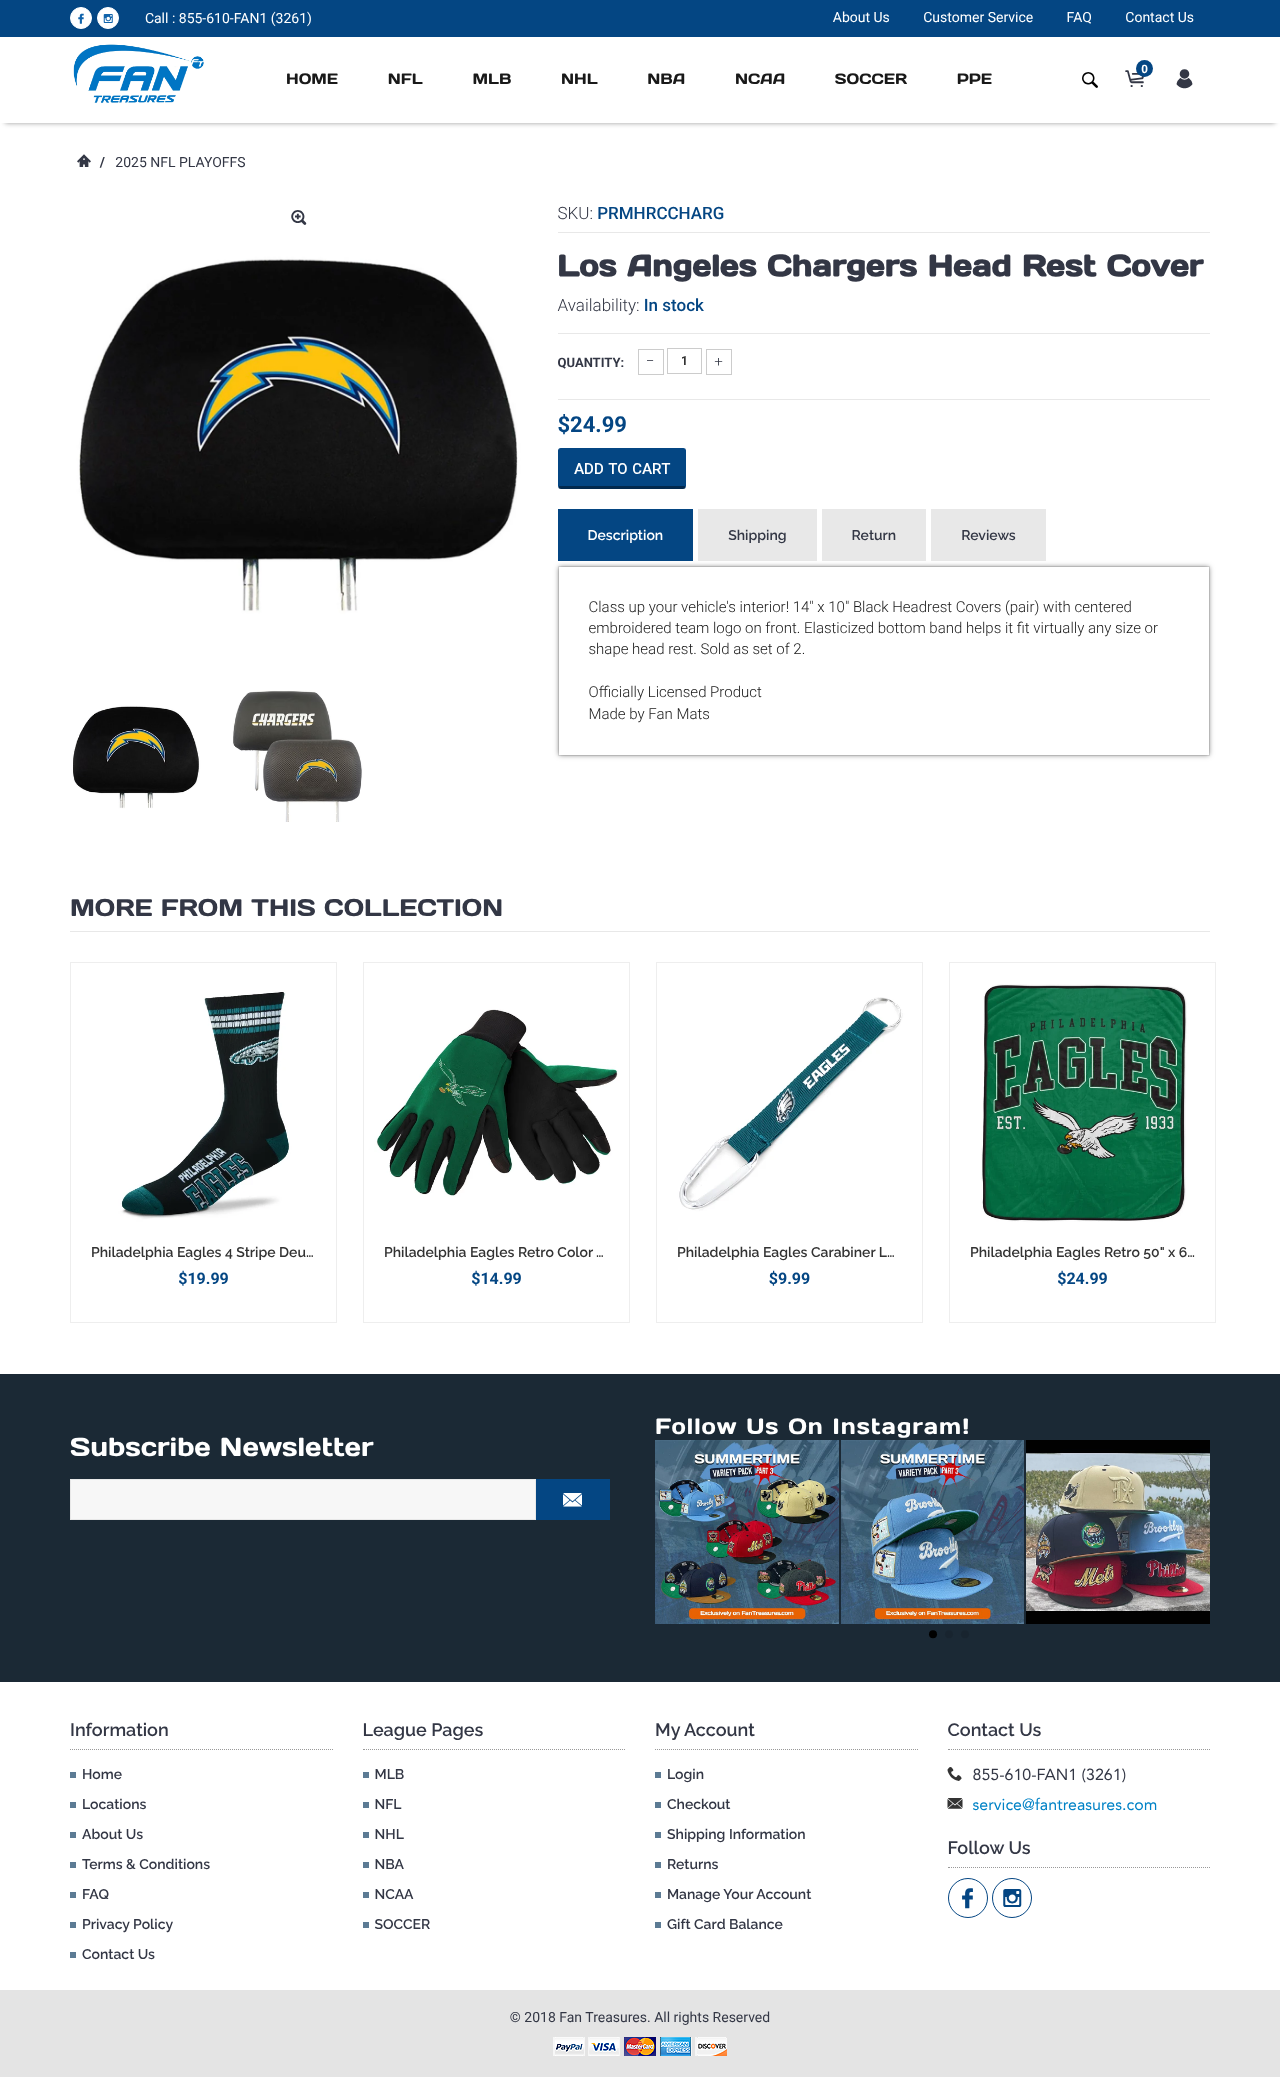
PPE (974, 79)
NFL (405, 79)
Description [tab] (626, 536)
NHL (579, 79)
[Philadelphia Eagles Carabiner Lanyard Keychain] (789, 1103)
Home (312, 79)
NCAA (760, 79)
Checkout (698, 1805)
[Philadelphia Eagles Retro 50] (1082, 1103)
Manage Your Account (739, 1895)
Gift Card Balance (725, 1925)
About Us (861, 18)
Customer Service (978, 18)
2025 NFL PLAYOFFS (180, 163)
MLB (491, 79)
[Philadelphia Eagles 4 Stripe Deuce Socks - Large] (203, 1103)
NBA (666, 79)
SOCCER (871, 79)
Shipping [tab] (757, 536)
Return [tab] (874, 536)
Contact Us (1159, 18)
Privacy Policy (127, 1925)
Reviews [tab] (988, 536)
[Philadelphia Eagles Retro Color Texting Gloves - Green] (496, 1103)
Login (685, 1775)
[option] (136, 756)
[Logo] (139, 73)
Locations (114, 1805)
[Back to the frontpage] (83, 163)
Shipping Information (736, 1835)
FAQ (1079, 18)
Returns (692, 1865)
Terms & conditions (146, 1865)
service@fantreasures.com (1065, 1804)
